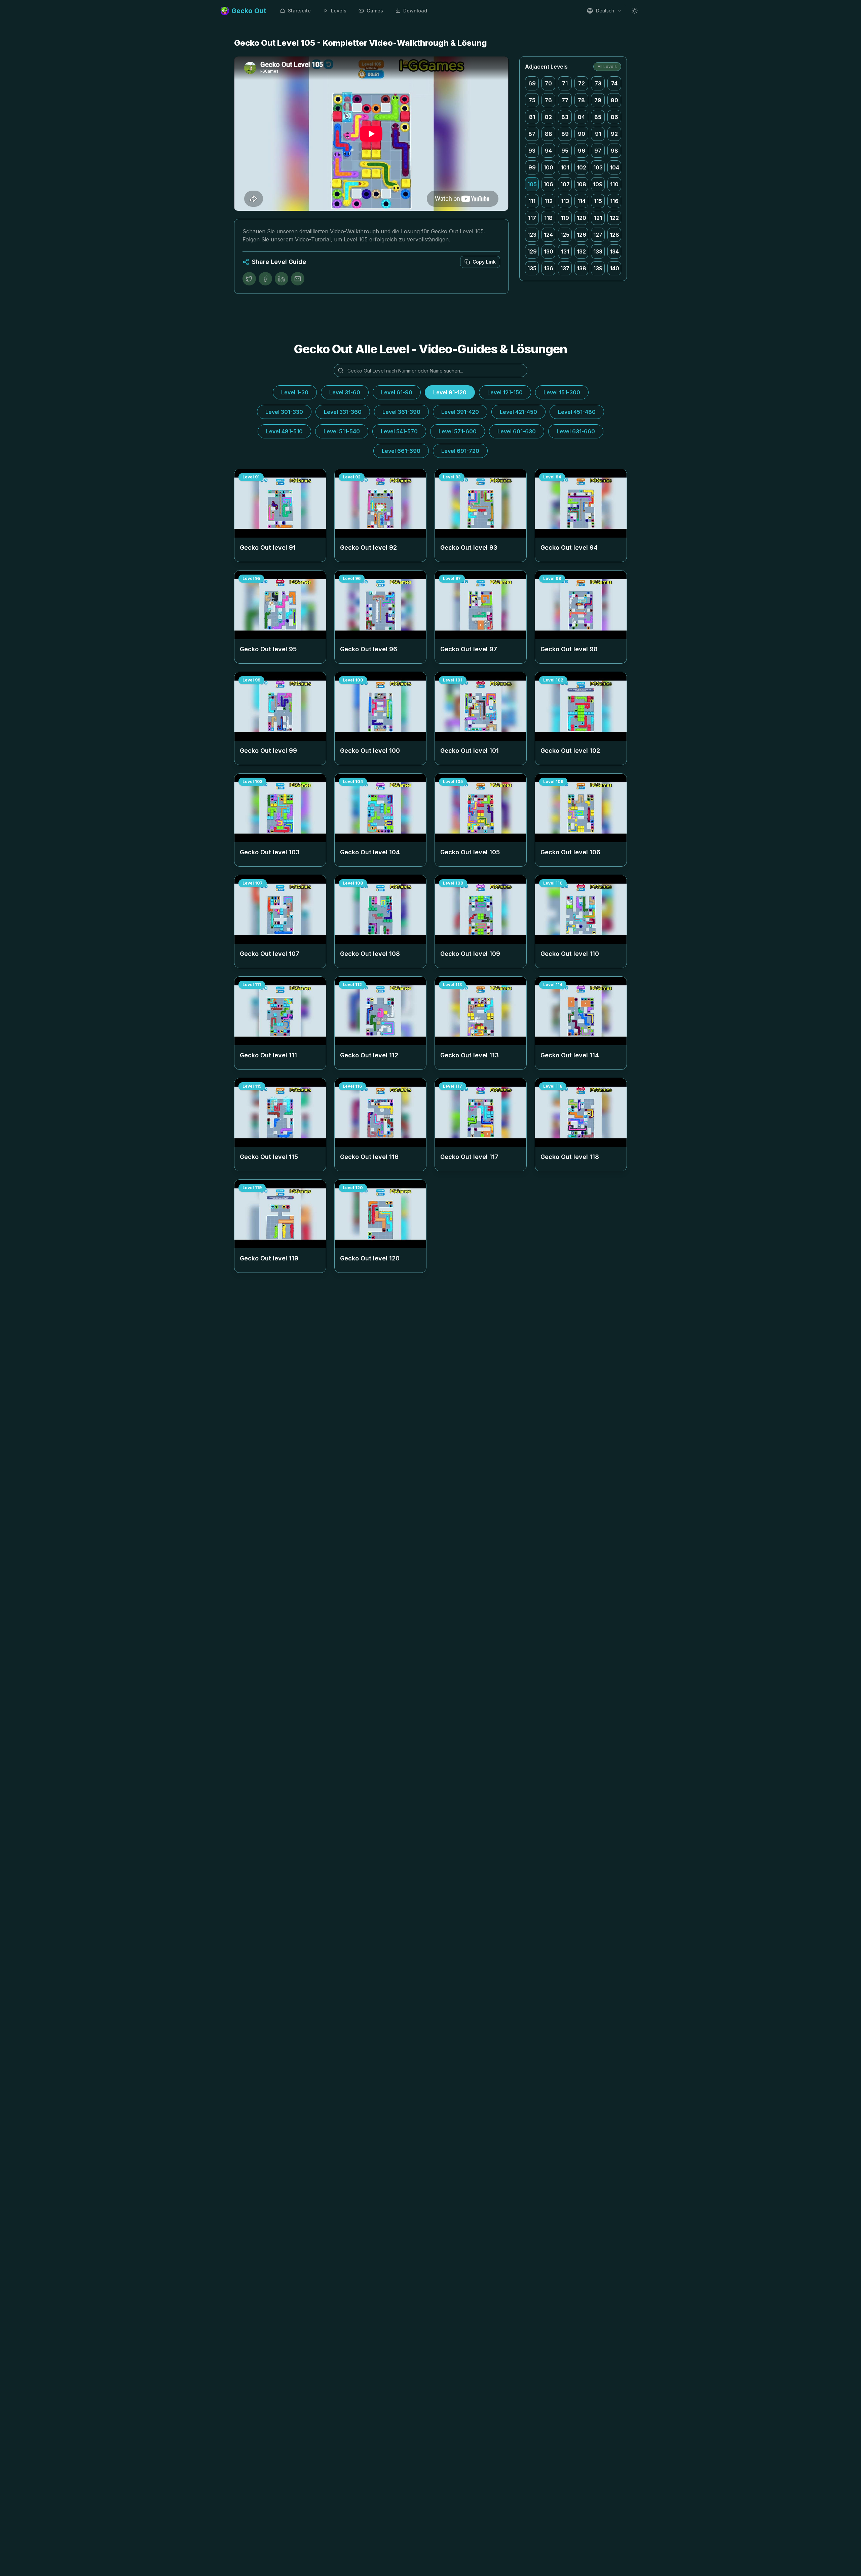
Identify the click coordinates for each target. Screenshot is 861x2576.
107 (565, 184)
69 (532, 83)
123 (532, 235)
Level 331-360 (343, 412)
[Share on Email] (298, 279)
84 (581, 117)
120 (582, 218)
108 (581, 184)
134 (614, 251)
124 (548, 235)
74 (614, 83)
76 (548, 100)
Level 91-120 (450, 392)
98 (614, 151)
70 (548, 83)
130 (549, 251)
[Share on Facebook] (265, 279)
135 (532, 268)
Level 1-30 (295, 392)
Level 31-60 (345, 392)
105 (532, 184)
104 (614, 167)
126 (582, 235)
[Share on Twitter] (249, 279)
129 (532, 251)
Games (375, 11)
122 (614, 218)
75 (532, 100)
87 (532, 134)
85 (598, 117)
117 (532, 218)
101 (565, 167)
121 (598, 218)
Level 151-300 (562, 392)
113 (565, 201)
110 (614, 184)
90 (582, 134)
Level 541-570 (399, 431)
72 (582, 83)
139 (598, 268)
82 (548, 117)
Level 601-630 (517, 431)
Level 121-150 (505, 392)
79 (598, 100)
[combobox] (604, 11)
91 (598, 134)
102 (582, 167)
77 (565, 100)
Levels (339, 11)
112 (549, 201)
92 (614, 134)
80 (614, 100)
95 (565, 151)
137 (565, 268)
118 (548, 218)
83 (565, 117)
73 (598, 83)
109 (598, 184)
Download (415, 11)
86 (614, 117)
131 (565, 251)
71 (565, 83)
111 (532, 201)
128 (614, 235)
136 (549, 268)
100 (548, 167)
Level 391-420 (460, 412)
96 (582, 151)
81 (532, 117)
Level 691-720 (460, 451)
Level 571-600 (458, 431)
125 (565, 235)
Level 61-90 (397, 392)
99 (532, 167)
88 (549, 134)
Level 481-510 (284, 431)
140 (614, 268)
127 (598, 235)
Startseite (299, 11)
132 (581, 251)
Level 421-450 (518, 412)
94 (548, 151)
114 (582, 201)
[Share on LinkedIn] (282, 279)
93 (532, 151)
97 (598, 151)
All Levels (607, 66)
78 (581, 100)
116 (614, 201)
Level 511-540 (342, 431)
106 (548, 184)
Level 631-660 (576, 431)
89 (565, 134)
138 (582, 268)
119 (565, 218)
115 (598, 201)
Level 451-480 (577, 412)
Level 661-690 (401, 451)
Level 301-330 (284, 412)
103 (598, 167)
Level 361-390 (401, 412)
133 (598, 251)
